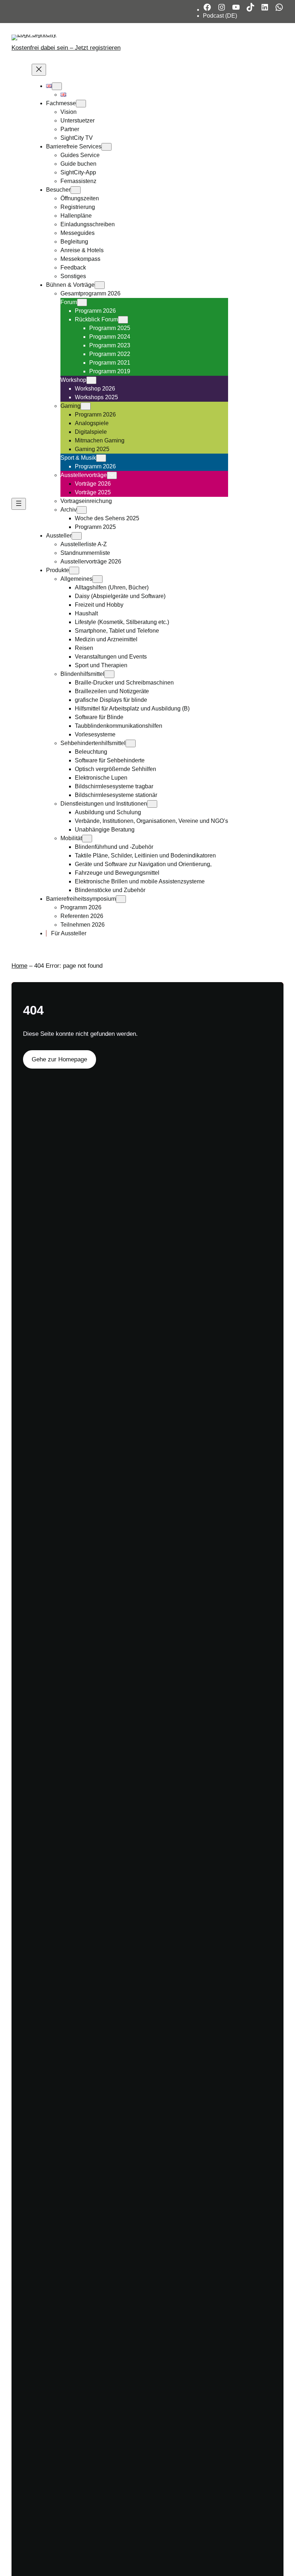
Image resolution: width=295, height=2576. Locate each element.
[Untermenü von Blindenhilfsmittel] (109, 674)
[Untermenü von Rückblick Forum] (123, 320)
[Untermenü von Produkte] (74, 571)
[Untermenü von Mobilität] (87, 839)
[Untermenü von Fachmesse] (81, 104)
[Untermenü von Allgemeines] (97, 579)
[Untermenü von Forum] (82, 302)
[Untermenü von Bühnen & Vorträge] (100, 285)
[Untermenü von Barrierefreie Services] (106, 147)
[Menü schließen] (39, 70)
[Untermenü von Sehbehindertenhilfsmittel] (131, 743)
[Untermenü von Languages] (57, 86)
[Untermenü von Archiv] (82, 510)
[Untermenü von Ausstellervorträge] (112, 475)
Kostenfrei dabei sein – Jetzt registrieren (66, 48)
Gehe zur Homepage (59, 1059)
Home (19, 966)
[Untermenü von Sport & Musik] (101, 458)
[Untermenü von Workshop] (91, 380)
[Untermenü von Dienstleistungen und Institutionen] (152, 804)
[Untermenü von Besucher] (76, 190)
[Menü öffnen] (19, 504)
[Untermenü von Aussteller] (77, 536)
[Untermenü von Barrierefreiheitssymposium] (121, 899)
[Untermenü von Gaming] (86, 406)
